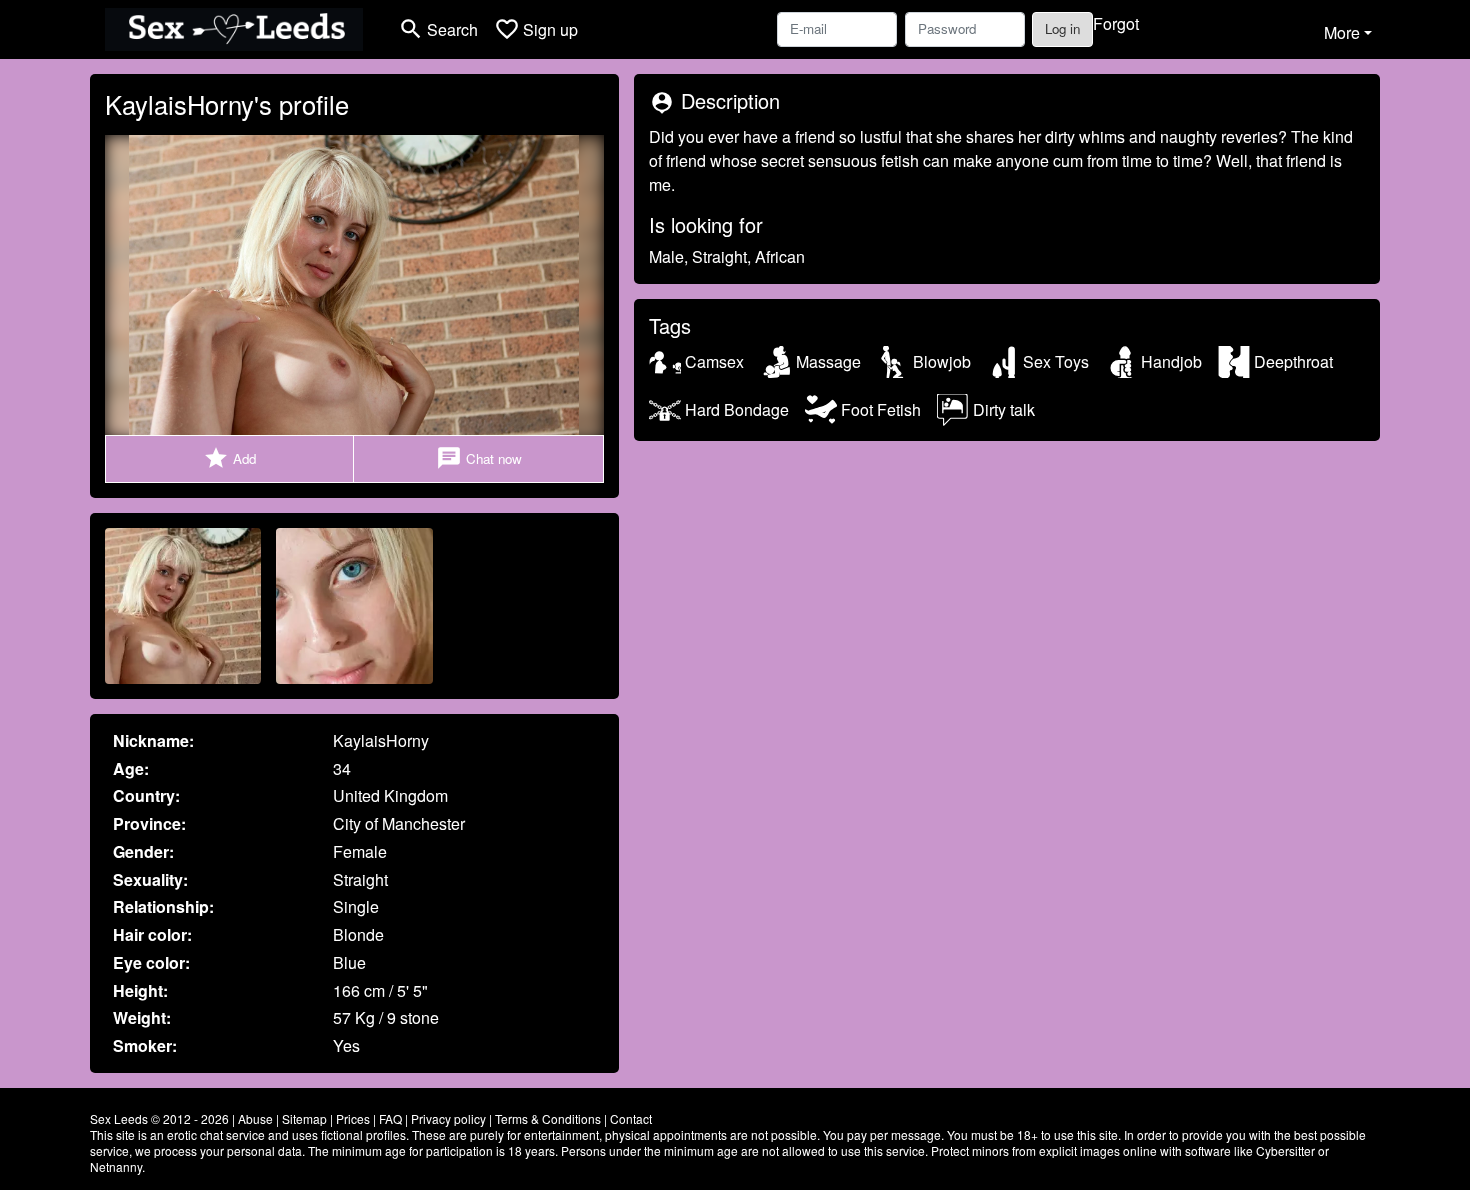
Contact (631, 1118)
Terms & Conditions (548, 1118)
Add (229, 458)
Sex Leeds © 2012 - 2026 (159, 1118)
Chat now (479, 458)
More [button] (1342, 32)
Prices (353, 1118)
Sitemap (304, 1118)
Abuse (255, 1118)
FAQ (390, 1118)
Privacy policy (448, 1118)
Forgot (1116, 23)
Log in (1062, 28)
